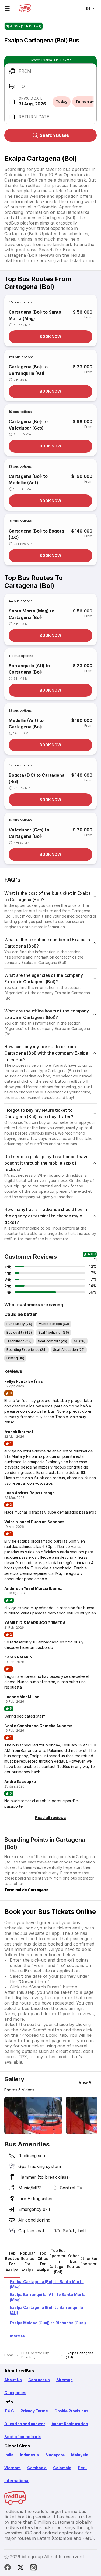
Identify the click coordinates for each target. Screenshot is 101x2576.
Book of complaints (23, 2437)
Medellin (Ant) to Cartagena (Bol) (26, 724)
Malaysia (80, 2455)
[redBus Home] (25, 8)
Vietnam (13, 2468)
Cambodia (37, 2468)
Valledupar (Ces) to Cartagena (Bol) (29, 833)
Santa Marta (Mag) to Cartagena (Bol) (31, 614)
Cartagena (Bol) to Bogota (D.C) (36, 534)
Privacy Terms (34, 2411)
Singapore (55, 2455)
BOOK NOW (50, 337)
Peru (82, 2468)
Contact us (39, 2380)
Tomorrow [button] (85, 102)
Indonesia (29, 2455)
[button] (50, 71)
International (17, 2481)
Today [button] (62, 102)
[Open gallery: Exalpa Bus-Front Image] (33, 2115)
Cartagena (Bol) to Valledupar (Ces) (28, 425)
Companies (15, 2393)
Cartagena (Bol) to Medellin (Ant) (28, 479)
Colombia (62, 2468)
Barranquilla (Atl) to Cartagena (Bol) (29, 669)
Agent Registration (70, 2424)
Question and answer (25, 2424)
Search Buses (54, 135)
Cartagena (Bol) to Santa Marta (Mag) (35, 315)
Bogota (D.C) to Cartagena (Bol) (37, 778)
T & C (9, 2411)
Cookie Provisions (72, 2411)
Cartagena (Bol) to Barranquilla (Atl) (28, 370)
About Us (13, 2380)
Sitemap (65, 2380)
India (9, 2455)
